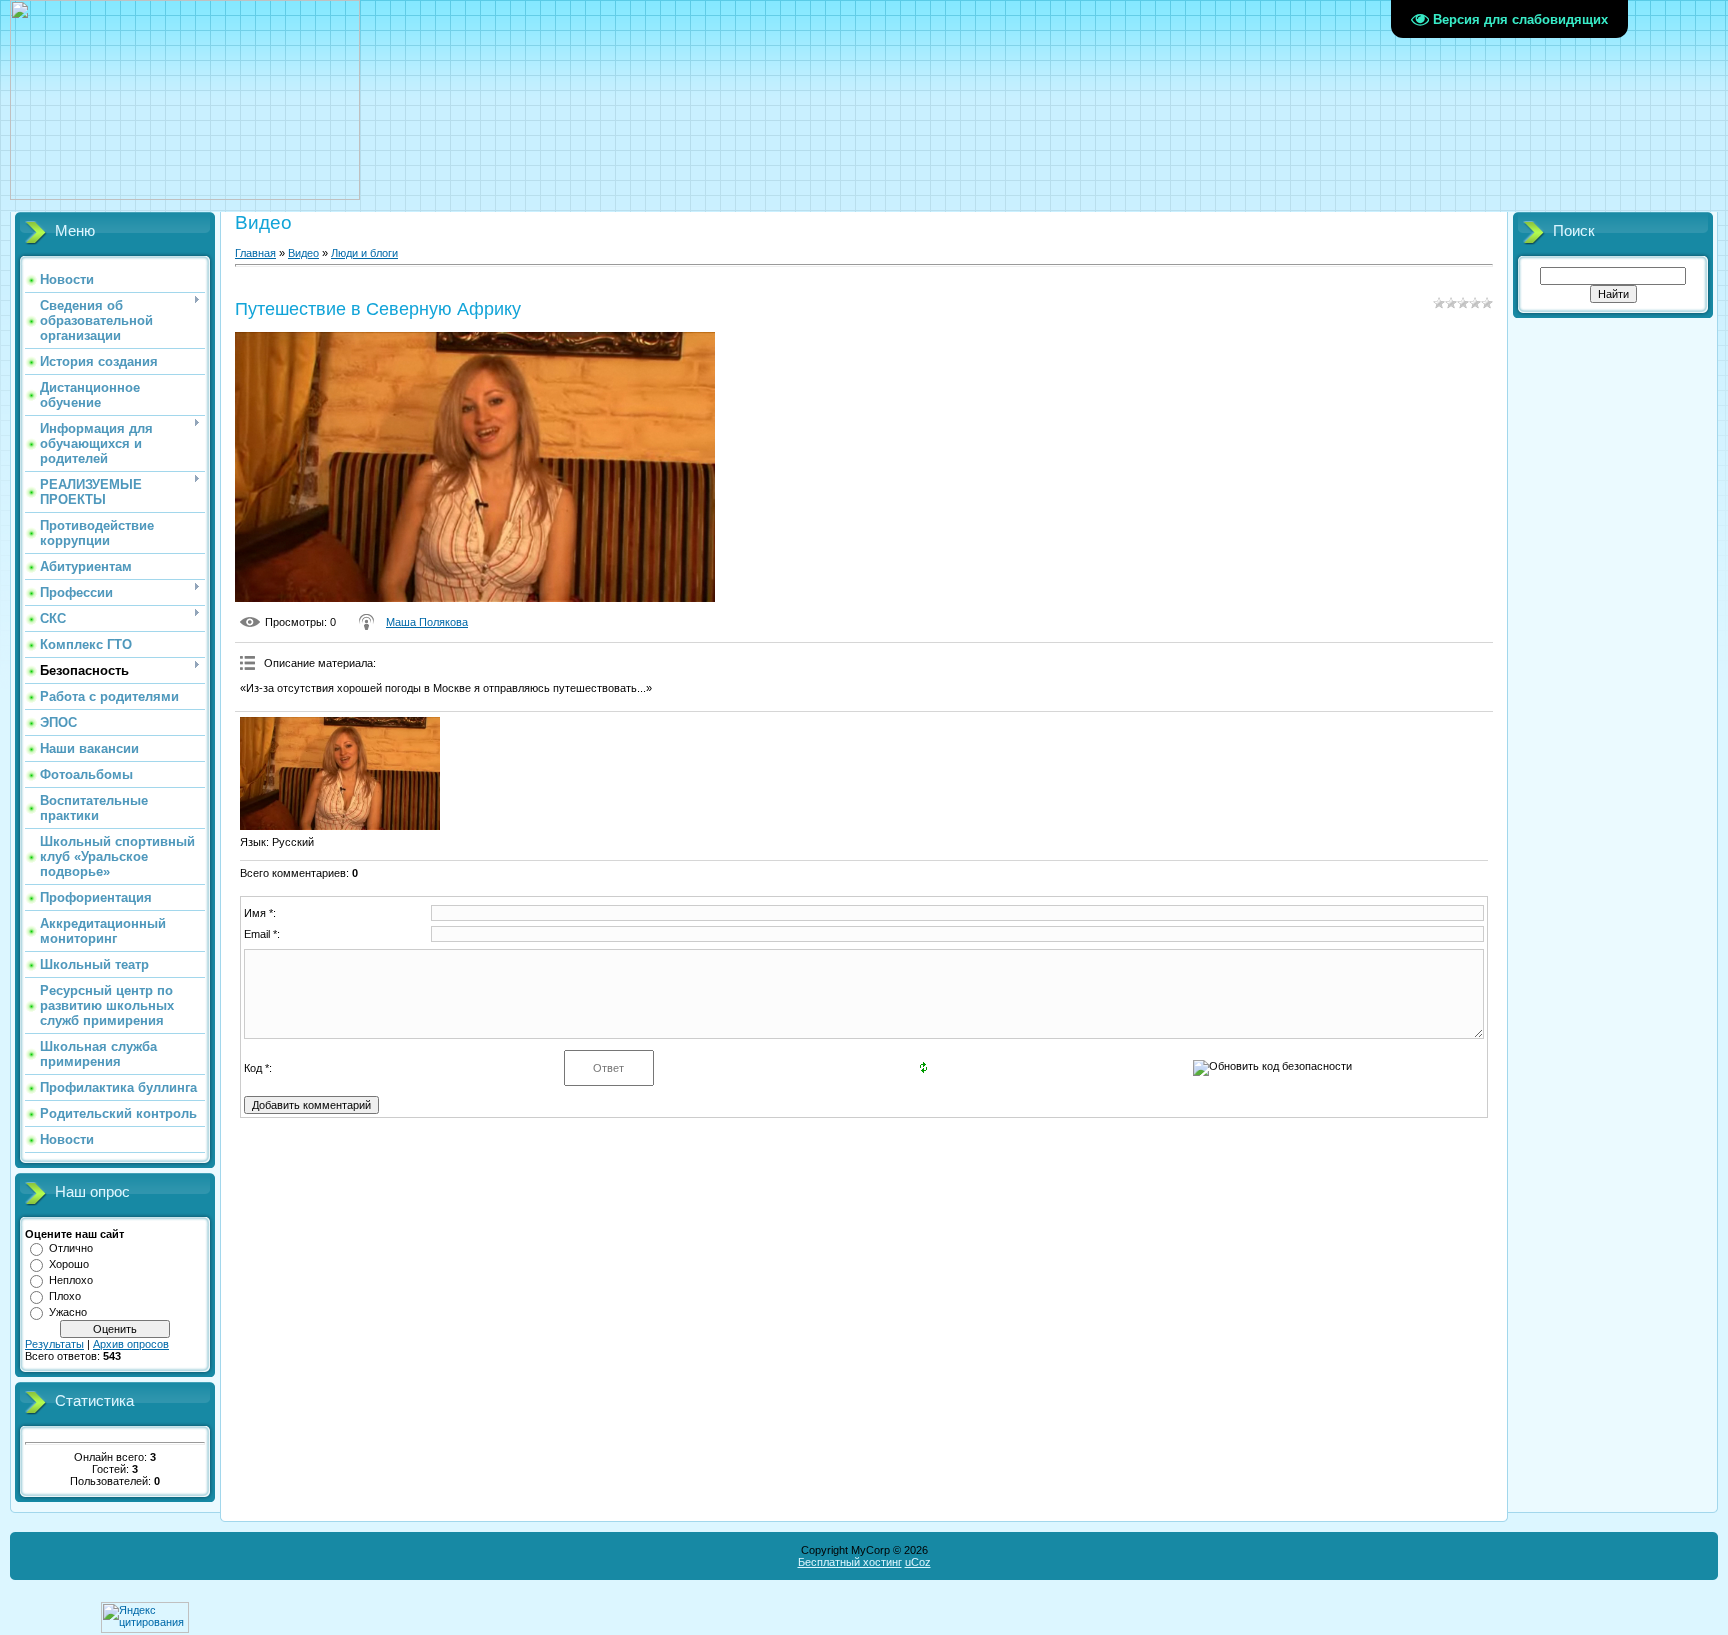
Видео (303, 253)
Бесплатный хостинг (850, 1562)
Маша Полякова (427, 622)
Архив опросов (131, 1344)
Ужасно (68, 1312)
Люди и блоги (364, 253)
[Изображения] (340, 773)
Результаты (54, 1344)
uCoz (918, 1562)
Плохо (65, 1296)
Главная (255, 253)
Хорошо (69, 1264)
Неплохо (71, 1280)
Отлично (71, 1248)
